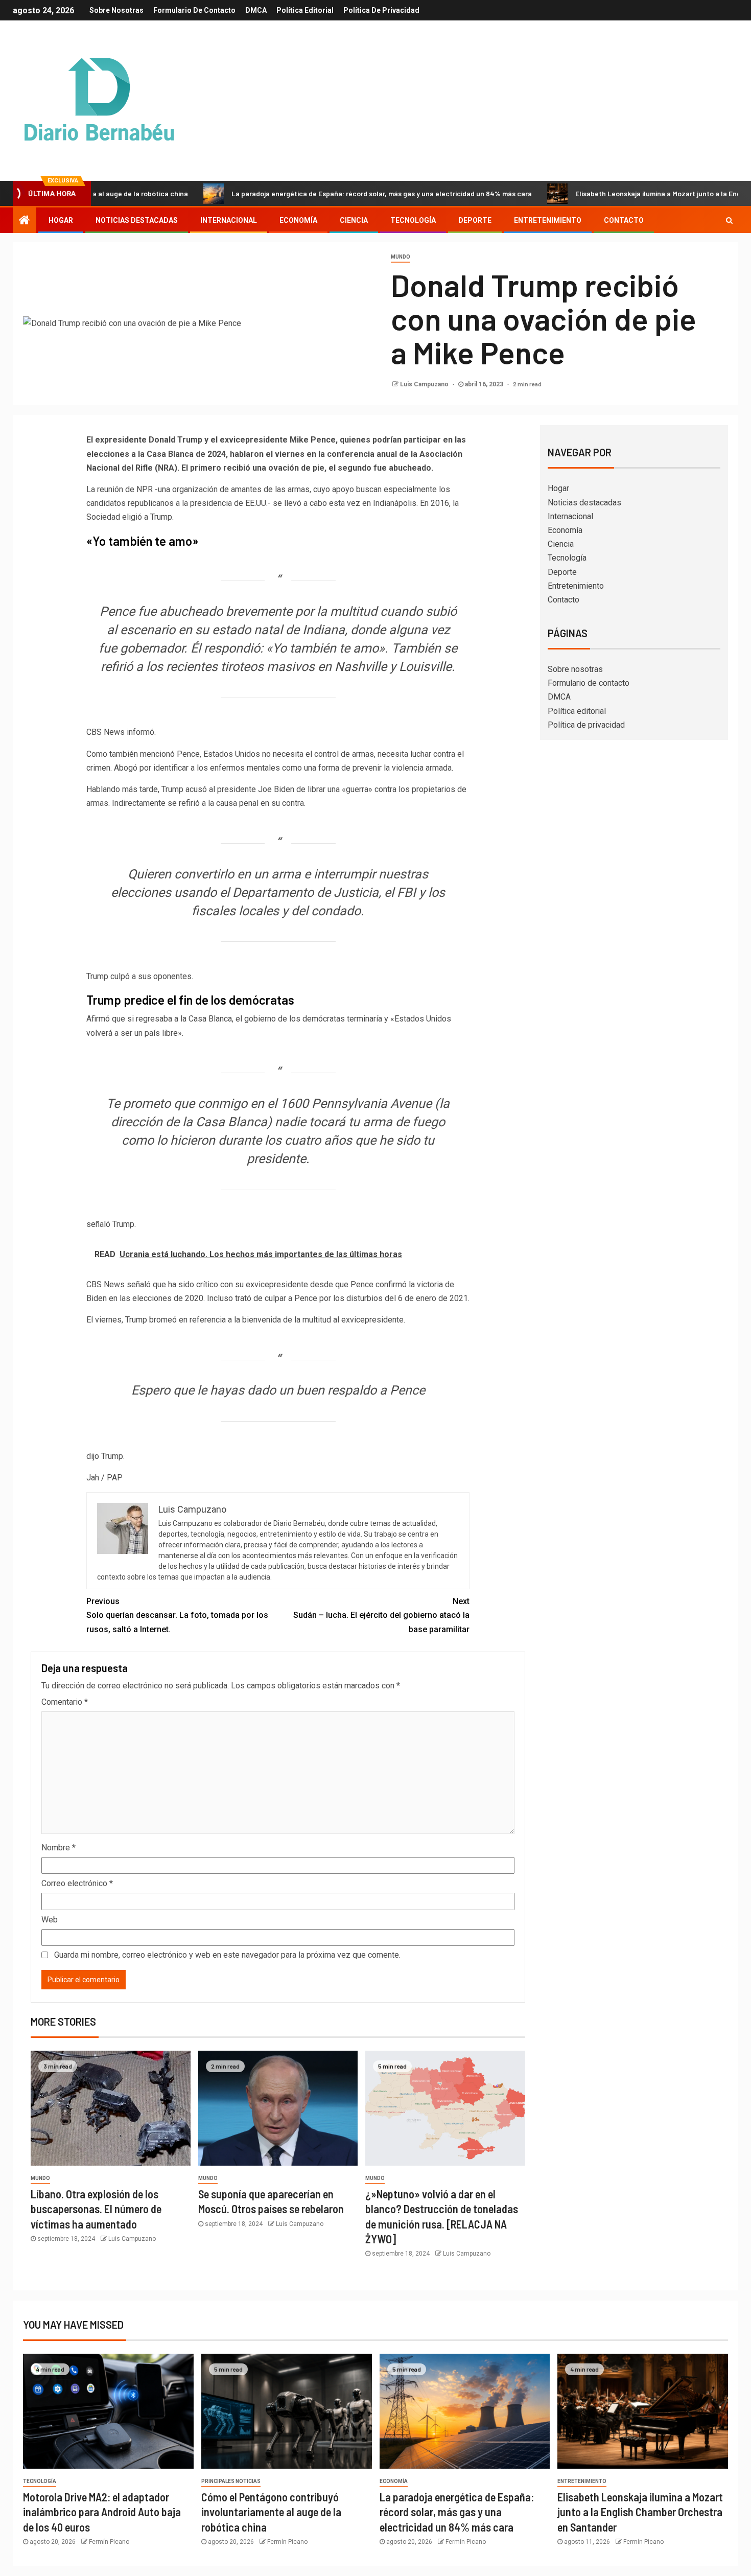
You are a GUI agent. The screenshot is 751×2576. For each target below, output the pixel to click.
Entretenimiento (548, 220)
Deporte (475, 220)
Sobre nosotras (116, 10)
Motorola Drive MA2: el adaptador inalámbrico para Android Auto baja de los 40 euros (102, 2512)
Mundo (401, 257)
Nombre (58, 1848)
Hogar (61, 220)
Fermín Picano (109, 2542)
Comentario (65, 1702)
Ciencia (354, 220)
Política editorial (305, 10)
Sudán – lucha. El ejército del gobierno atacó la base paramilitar (381, 1615)
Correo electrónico (77, 1883)
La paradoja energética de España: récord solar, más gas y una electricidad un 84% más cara (312, 193)
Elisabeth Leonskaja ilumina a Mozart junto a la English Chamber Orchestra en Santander (640, 2512)
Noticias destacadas (137, 220)
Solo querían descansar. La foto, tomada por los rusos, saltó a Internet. (177, 1615)
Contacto (624, 220)
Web (50, 1920)
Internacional (229, 220)
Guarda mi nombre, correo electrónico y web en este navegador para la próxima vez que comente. (227, 1955)
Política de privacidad (381, 10)
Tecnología (413, 220)
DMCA (256, 10)
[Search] (729, 220)
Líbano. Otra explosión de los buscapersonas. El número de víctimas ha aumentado (96, 2209)
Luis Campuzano (425, 384)
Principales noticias (231, 2481)
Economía (298, 220)
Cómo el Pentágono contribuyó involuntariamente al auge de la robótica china (271, 2512)
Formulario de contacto (194, 10)
